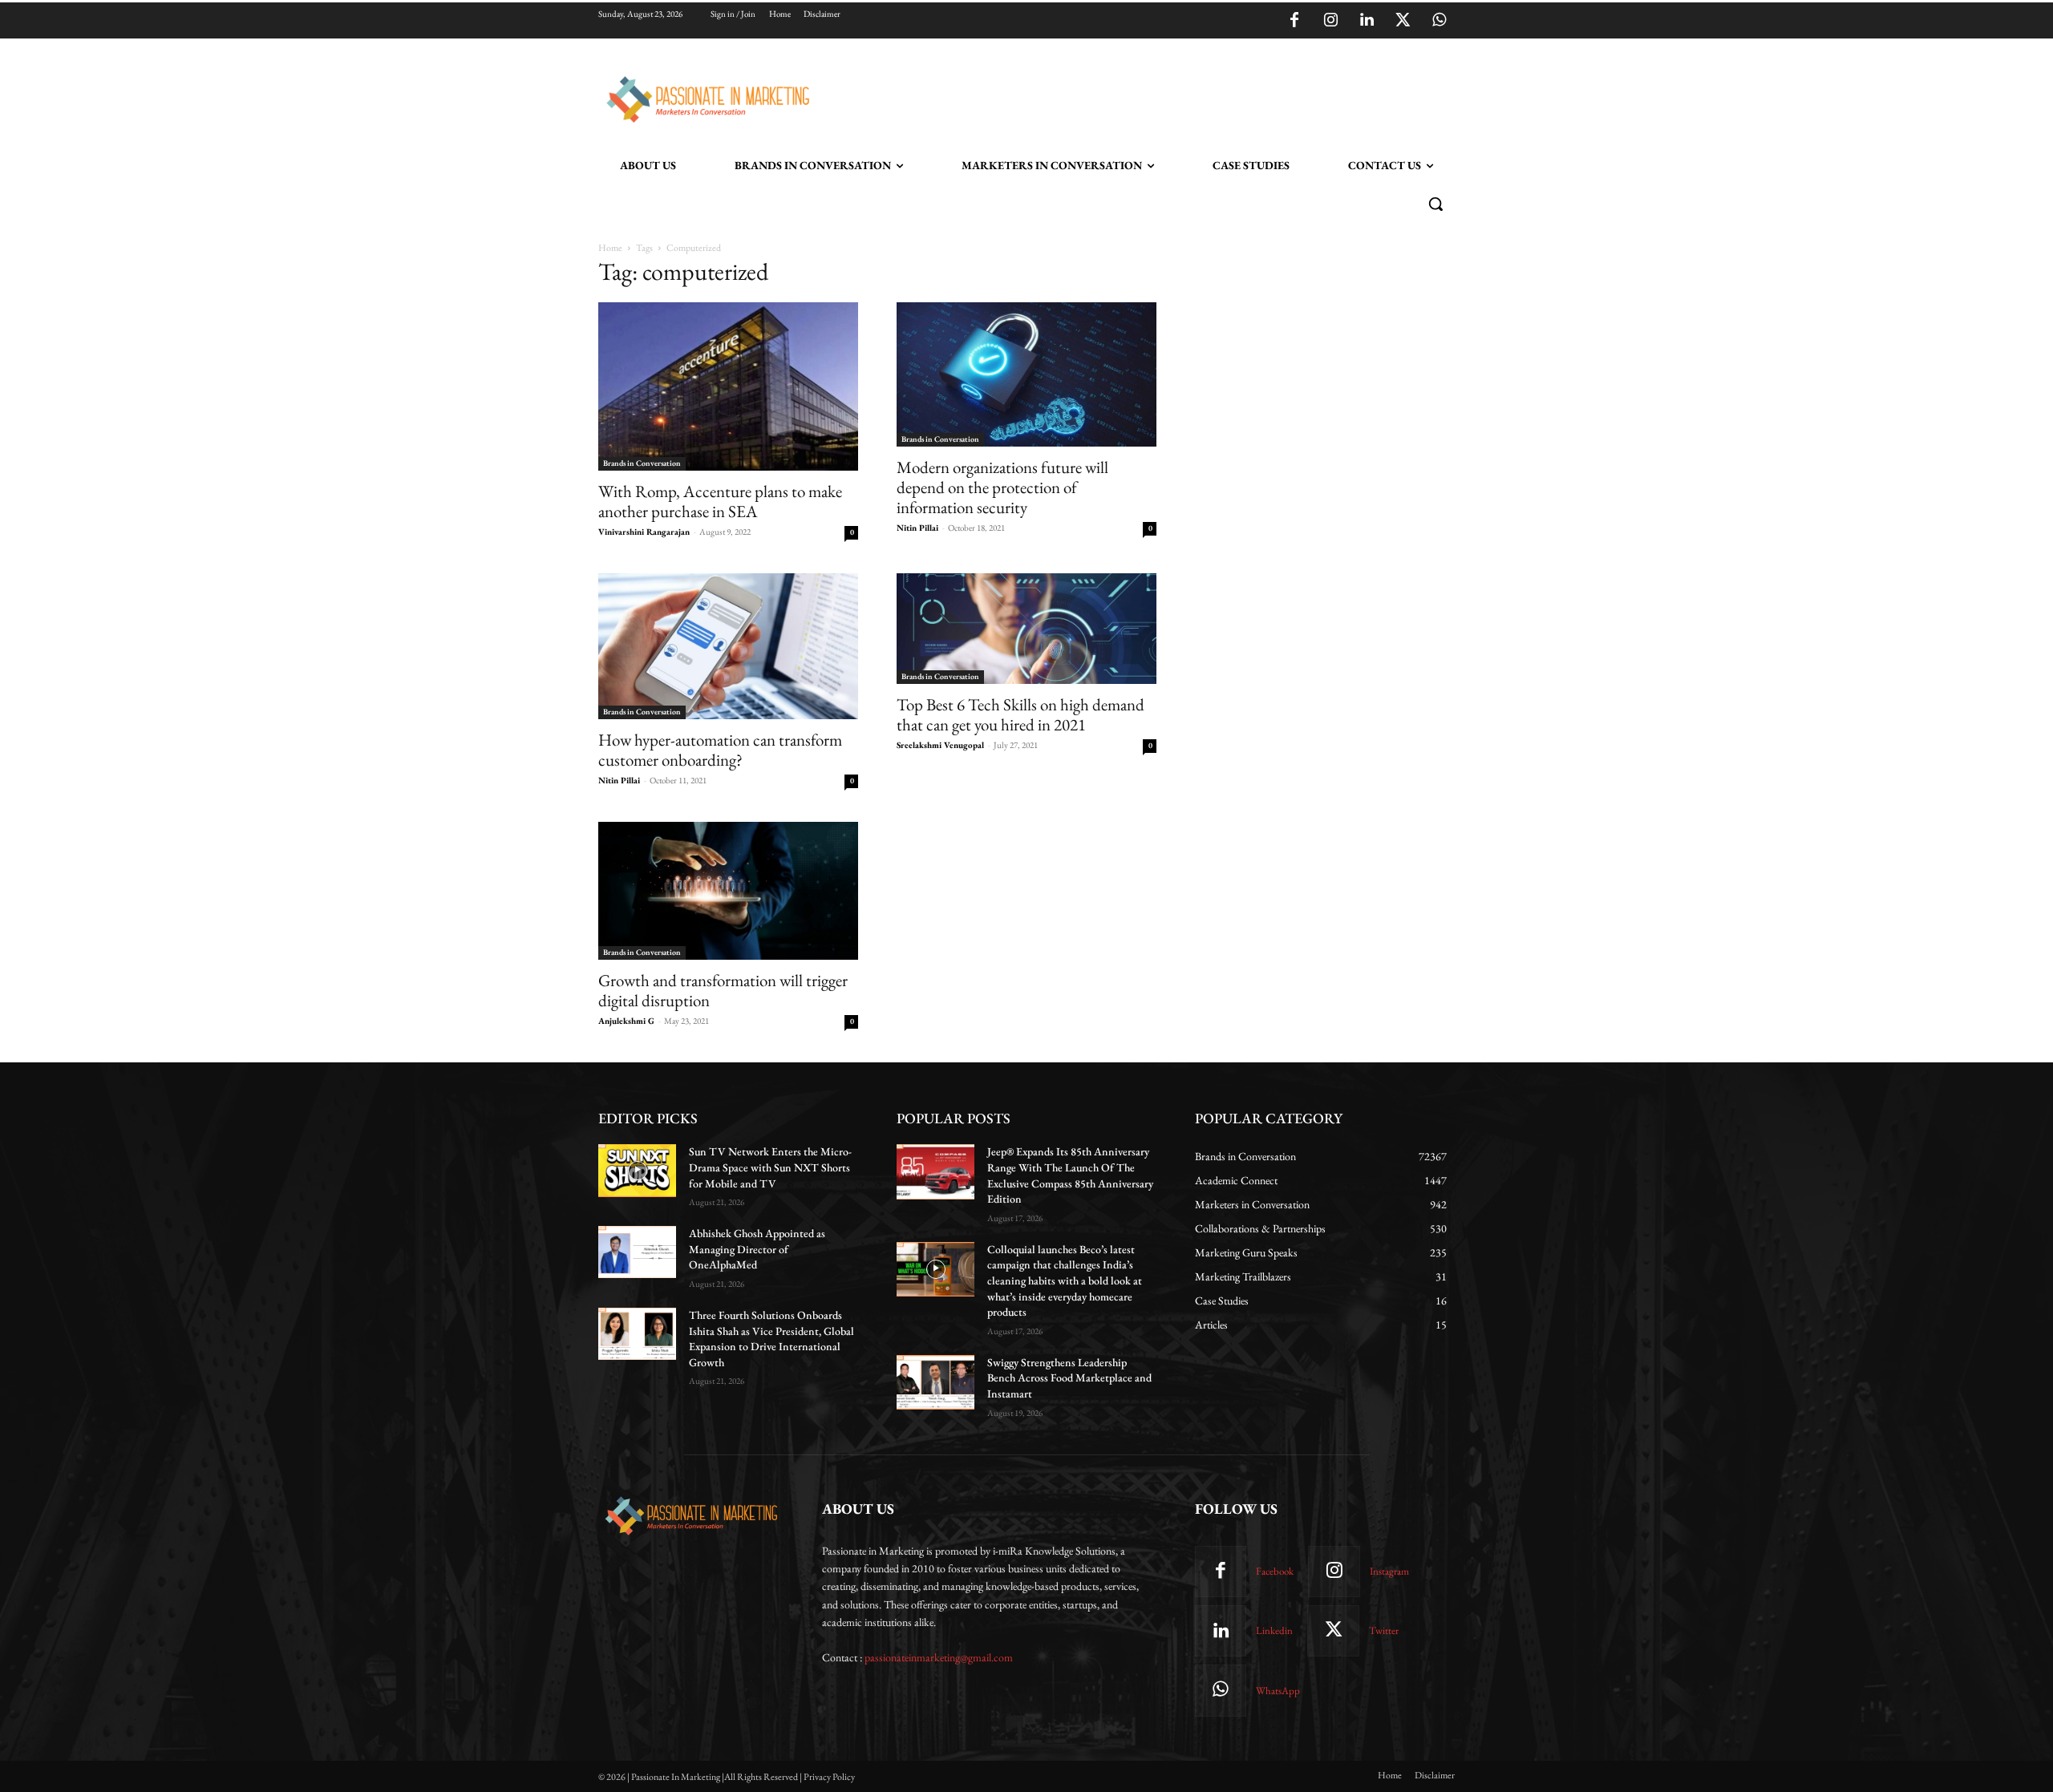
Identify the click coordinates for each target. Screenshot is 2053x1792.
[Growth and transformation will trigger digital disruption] (728, 891)
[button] (1435, 204)
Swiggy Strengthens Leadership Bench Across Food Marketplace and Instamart (1069, 1378)
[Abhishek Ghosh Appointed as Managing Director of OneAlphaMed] (637, 1252)
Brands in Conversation (642, 463)
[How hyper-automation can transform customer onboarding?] (728, 647)
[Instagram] (1330, 21)
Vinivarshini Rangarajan (644, 532)
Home (610, 248)
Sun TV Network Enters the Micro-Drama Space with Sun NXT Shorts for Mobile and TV (770, 1167)
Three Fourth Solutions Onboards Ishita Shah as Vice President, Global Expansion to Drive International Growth (771, 1339)
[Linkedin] (1367, 21)
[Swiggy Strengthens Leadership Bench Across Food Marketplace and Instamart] (935, 1382)
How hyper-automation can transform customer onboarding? (720, 750)
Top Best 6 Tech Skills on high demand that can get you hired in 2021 (1020, 714)
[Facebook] (1294, 21)
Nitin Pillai (917, 528)
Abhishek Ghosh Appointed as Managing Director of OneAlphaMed (757, 1249)
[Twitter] (1403, 21)
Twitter (1384, 1630)
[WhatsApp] (1439, 21)
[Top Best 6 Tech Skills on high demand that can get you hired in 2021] (1026, 629)
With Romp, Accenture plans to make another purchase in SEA (720, 501)
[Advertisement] (1108, 97)
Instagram (1389, 1571)
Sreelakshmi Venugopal (940, 745)
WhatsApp (1278, 1691)
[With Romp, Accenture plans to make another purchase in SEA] (728, 386)
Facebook (1275, 1571)
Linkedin (1274, 1630)
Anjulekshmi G (626, 1021)
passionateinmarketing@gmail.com (939, 1657)
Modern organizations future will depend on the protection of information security (1002, 487)
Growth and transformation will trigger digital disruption (723, 990)
